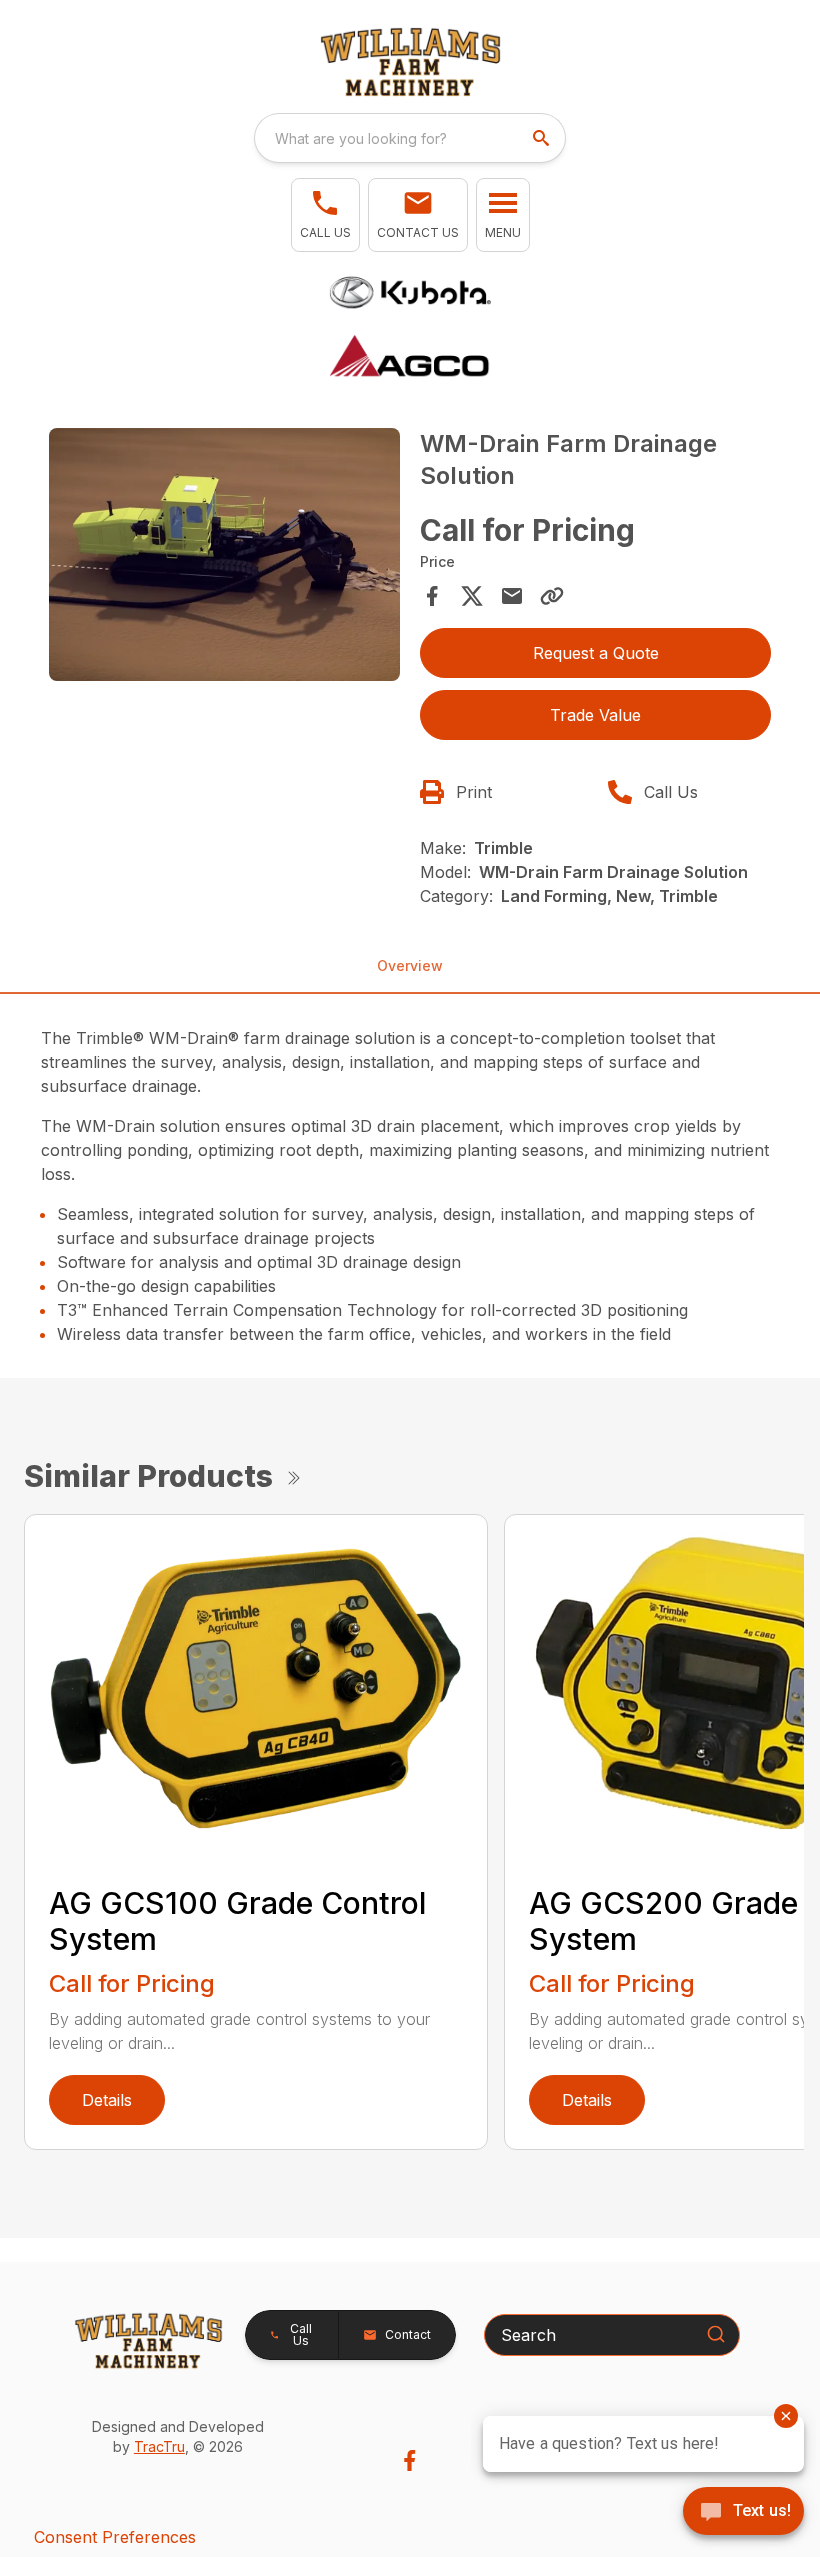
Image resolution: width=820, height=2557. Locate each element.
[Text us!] (743, 2513)
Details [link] (107, 2100)
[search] (543, 138)
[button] (325, 215)
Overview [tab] (410, 965)
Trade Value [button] (595, 715)
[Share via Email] (512, 596)
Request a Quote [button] (596, 653)
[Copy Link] (552, 596)
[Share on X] (472, 596)
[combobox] (410, 138)
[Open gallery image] (224, 554)
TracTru (159, 2446)
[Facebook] (409, 2460)
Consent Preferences (115, 2537)
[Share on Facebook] (432, 596)
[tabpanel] (224, 557)
